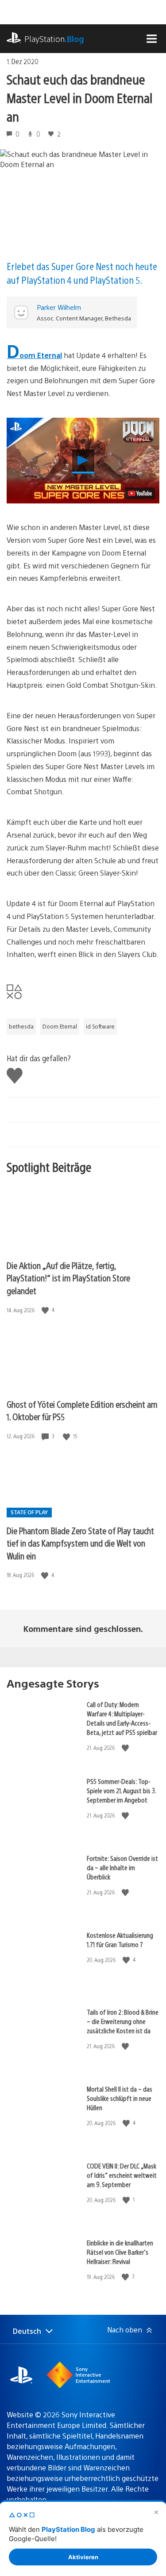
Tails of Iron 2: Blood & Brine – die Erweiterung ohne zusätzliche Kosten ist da (123, 2021)
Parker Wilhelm (59, 307)
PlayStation (54, 39)
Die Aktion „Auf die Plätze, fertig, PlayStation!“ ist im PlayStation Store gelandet (68, 1278)
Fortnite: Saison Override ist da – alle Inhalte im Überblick (122, 1867)
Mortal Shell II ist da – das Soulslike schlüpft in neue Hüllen (120, 2098)
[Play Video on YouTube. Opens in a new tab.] (140, 493)
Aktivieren (83, 2557)
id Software (100, 1026)
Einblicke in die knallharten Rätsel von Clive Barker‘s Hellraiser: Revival (120, 2252)
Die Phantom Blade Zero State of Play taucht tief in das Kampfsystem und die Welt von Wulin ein (80, 1543)
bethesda (21, 1026)
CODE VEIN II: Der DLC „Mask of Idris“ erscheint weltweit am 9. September (122, 2175)
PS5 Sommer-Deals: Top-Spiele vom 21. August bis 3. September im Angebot (121, 1790)
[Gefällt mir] (46, 1310)
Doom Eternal (34, 355)
